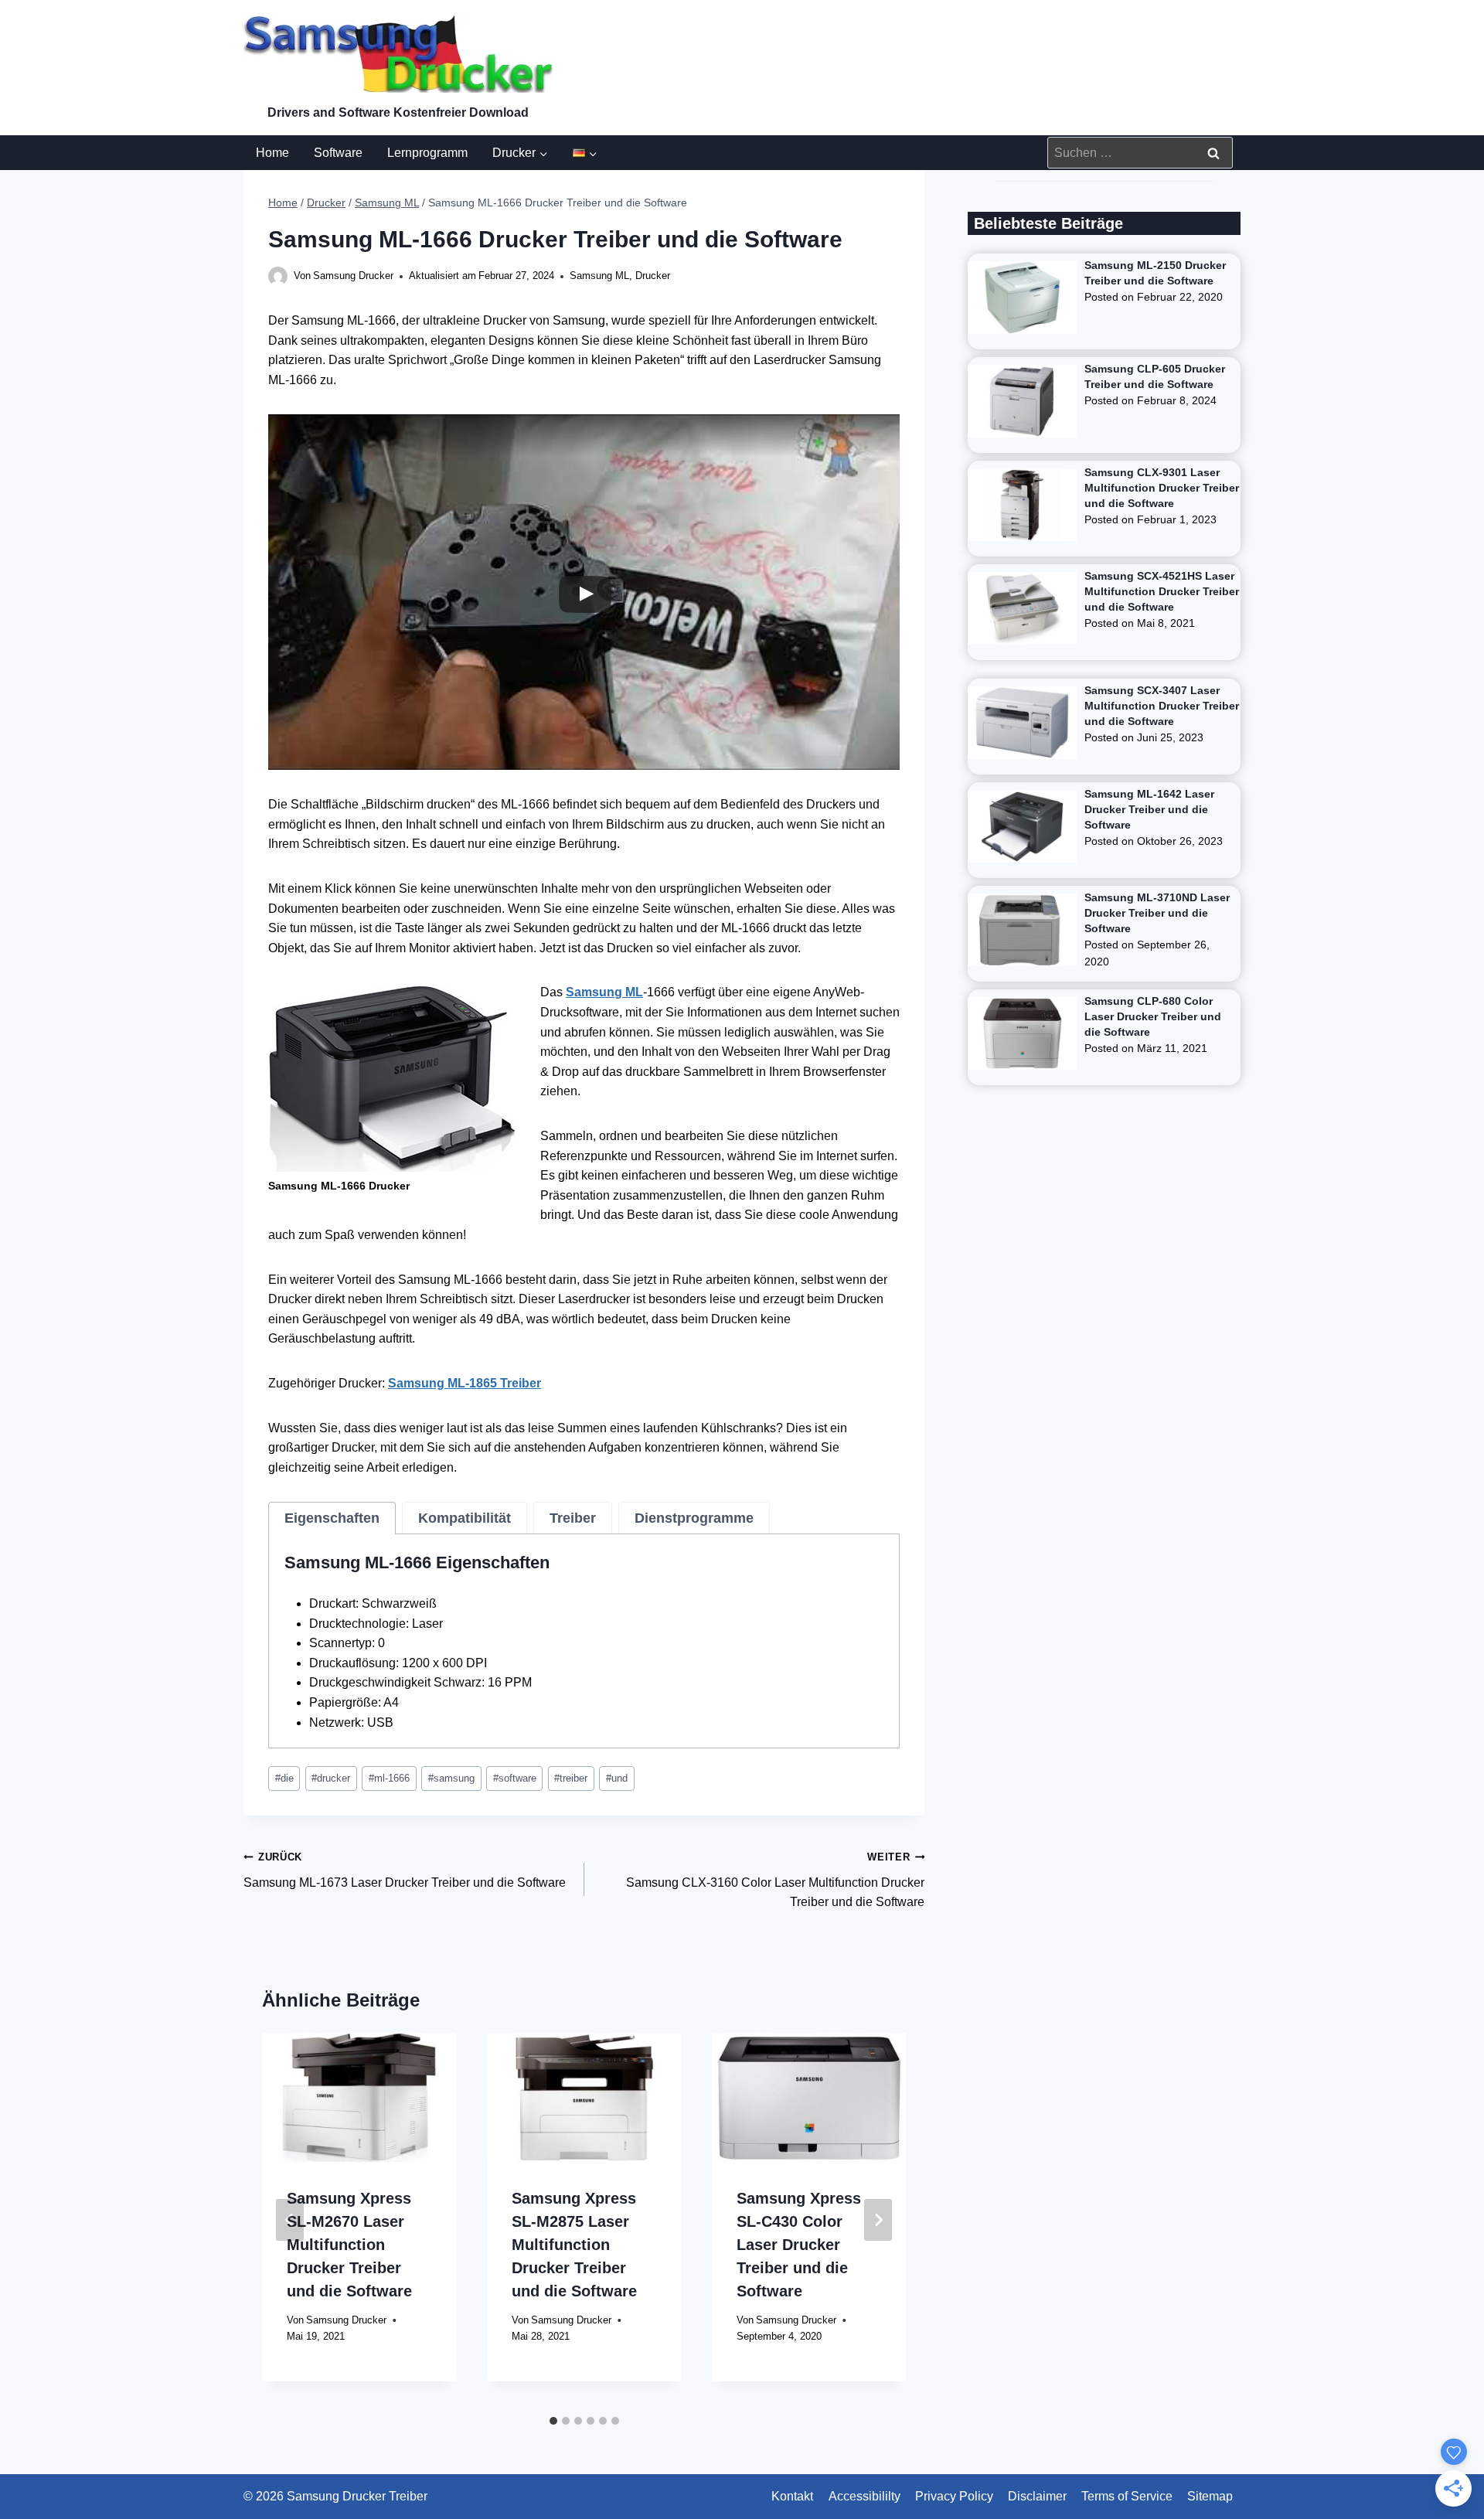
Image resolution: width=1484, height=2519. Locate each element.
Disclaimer (1037, 2496)
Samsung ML (599, 276)
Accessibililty (865, 2496)
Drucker (653, 276)
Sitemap (1210, 2496)
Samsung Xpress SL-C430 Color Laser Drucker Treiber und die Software (799, 2245)
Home (272, 153)
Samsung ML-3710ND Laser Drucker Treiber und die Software (1157, 913)
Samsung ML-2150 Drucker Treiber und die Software (1155, 273)
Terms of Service (1127, 2496)
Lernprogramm (427, 153)
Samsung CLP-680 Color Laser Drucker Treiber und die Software (1153, 1016)
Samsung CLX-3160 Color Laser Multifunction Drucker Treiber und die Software (775, 1880)
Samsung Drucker (353, 276)
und (617, 1778)
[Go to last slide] (290, 2220)
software (515, 1778)
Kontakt (792, 2496)
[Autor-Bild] (278, 276)
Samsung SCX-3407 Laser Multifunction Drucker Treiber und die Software (1162, 706)
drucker (331, 1778)
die (284, 1778)
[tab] (332, 1518)
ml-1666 (389, 1778)
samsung (451, 1778)
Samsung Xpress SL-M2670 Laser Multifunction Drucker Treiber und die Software (349, 2245)
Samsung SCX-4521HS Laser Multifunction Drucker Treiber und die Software (1162, 591)
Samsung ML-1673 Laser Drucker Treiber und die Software (405, 1870)
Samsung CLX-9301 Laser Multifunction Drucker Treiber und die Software (1162, 488)
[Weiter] (878, 2220)
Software (338, 153)
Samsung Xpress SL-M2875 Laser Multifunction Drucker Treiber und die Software (574, 2245)
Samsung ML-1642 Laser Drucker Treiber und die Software (1149, 809)
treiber (571, 1778)
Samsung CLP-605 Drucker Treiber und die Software (1155, 376)
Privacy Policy (954, 2496)
